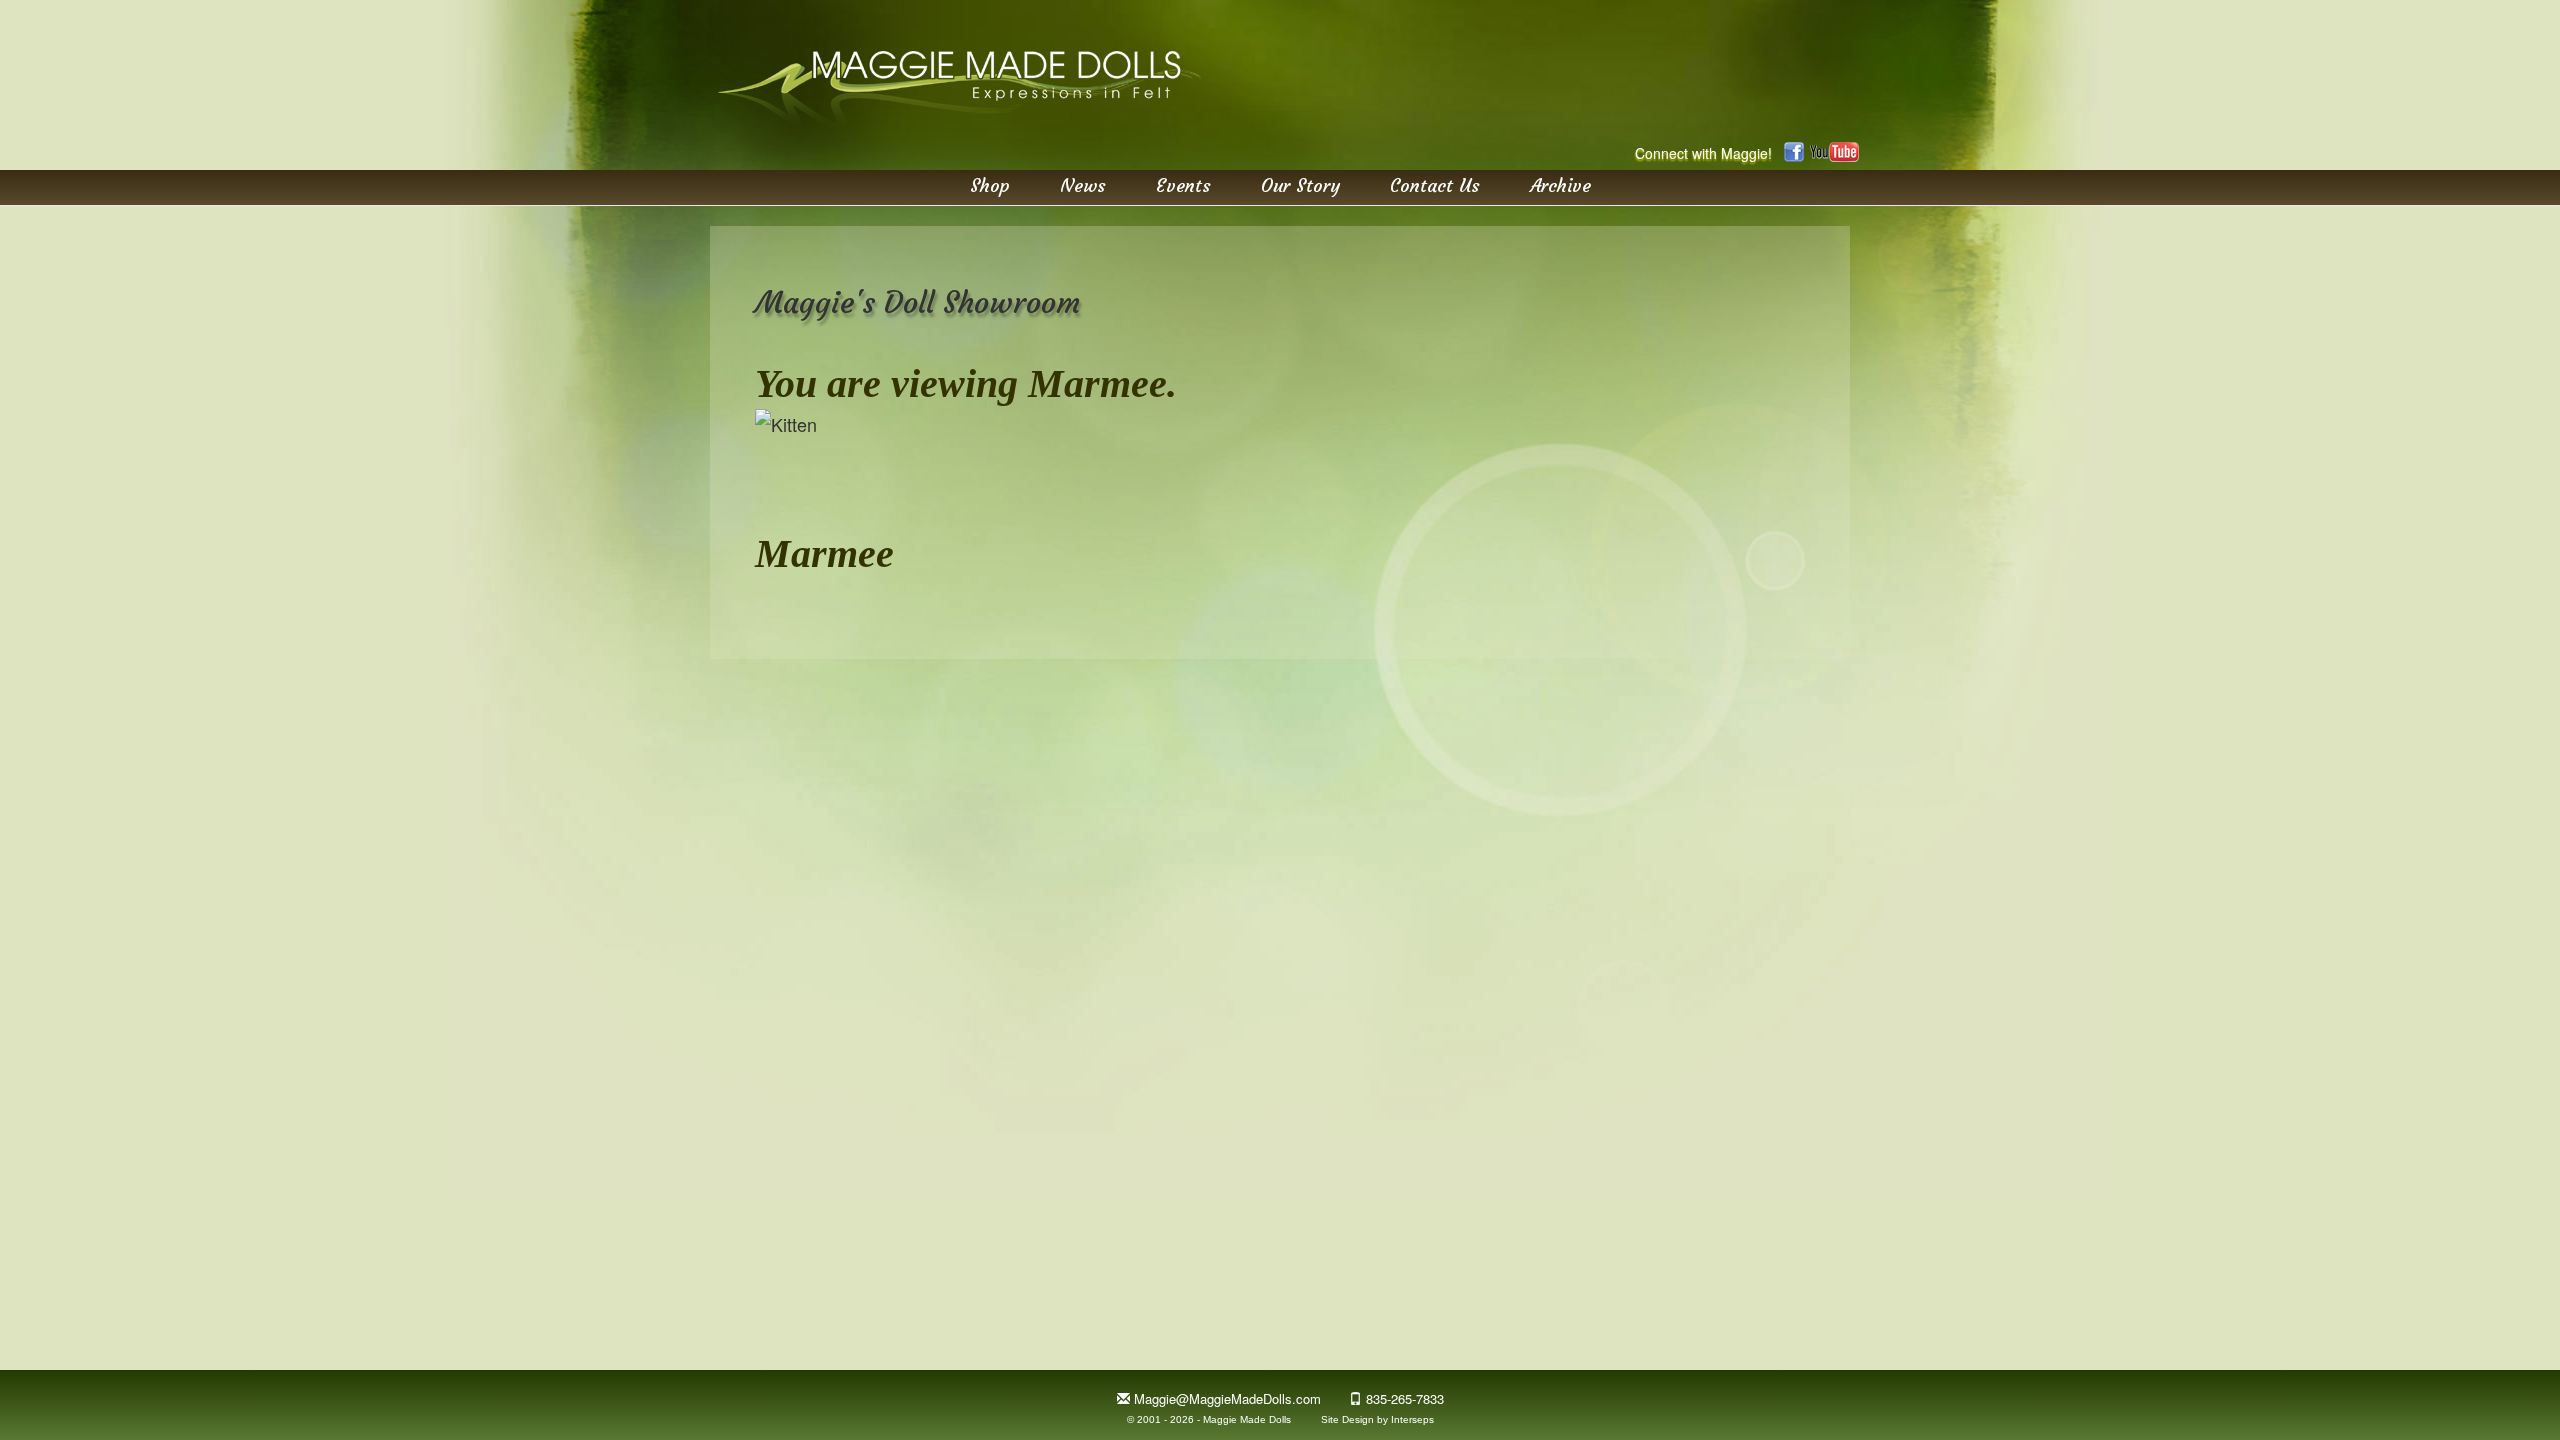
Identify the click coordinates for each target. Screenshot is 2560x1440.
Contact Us (1435, 185)
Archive (1560, 185)
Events (1183, 185)
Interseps (1412, 1419)
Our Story (1300, 185)
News (1083, 185)
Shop (990, 185)
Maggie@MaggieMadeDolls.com (1227, 1398)
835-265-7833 (1405, 1398)
